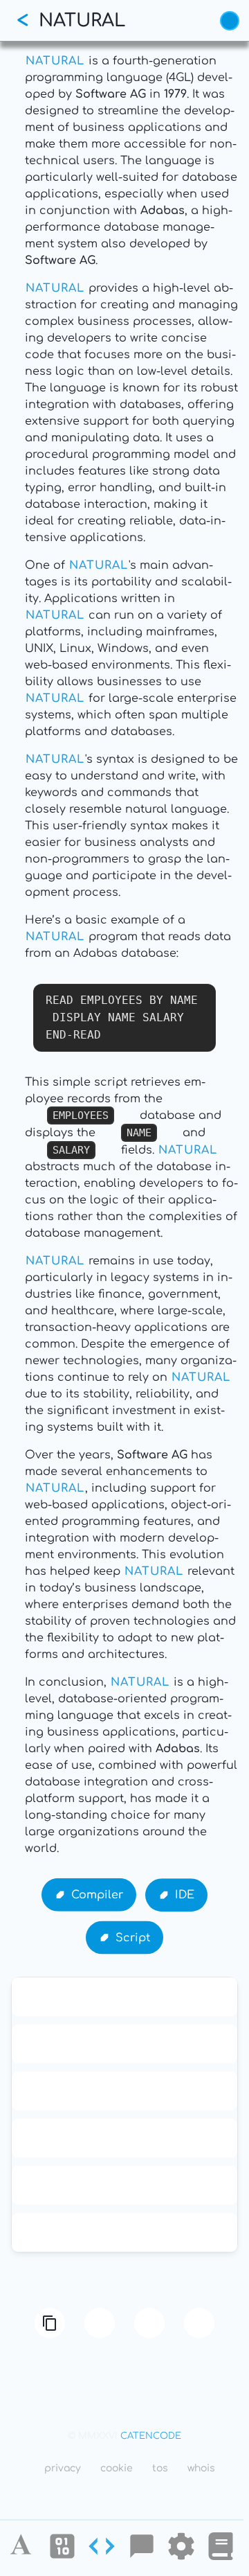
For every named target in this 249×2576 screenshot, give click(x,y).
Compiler (97, 1894)
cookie (117, 2468)
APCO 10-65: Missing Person (124, 2091)
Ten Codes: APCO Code (125, 2044)
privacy (63, 2468)
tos (160, 2468)
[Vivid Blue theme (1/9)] (230, 21)
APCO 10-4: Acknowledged (124, 2138)
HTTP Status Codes (124, 2185)
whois (201, 2468)
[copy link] (50, 2323)
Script (133, 1937)
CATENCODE (151, 2436)
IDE (185, 1894)
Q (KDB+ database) (124, 2232)
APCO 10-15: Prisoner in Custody (125, 1997)
